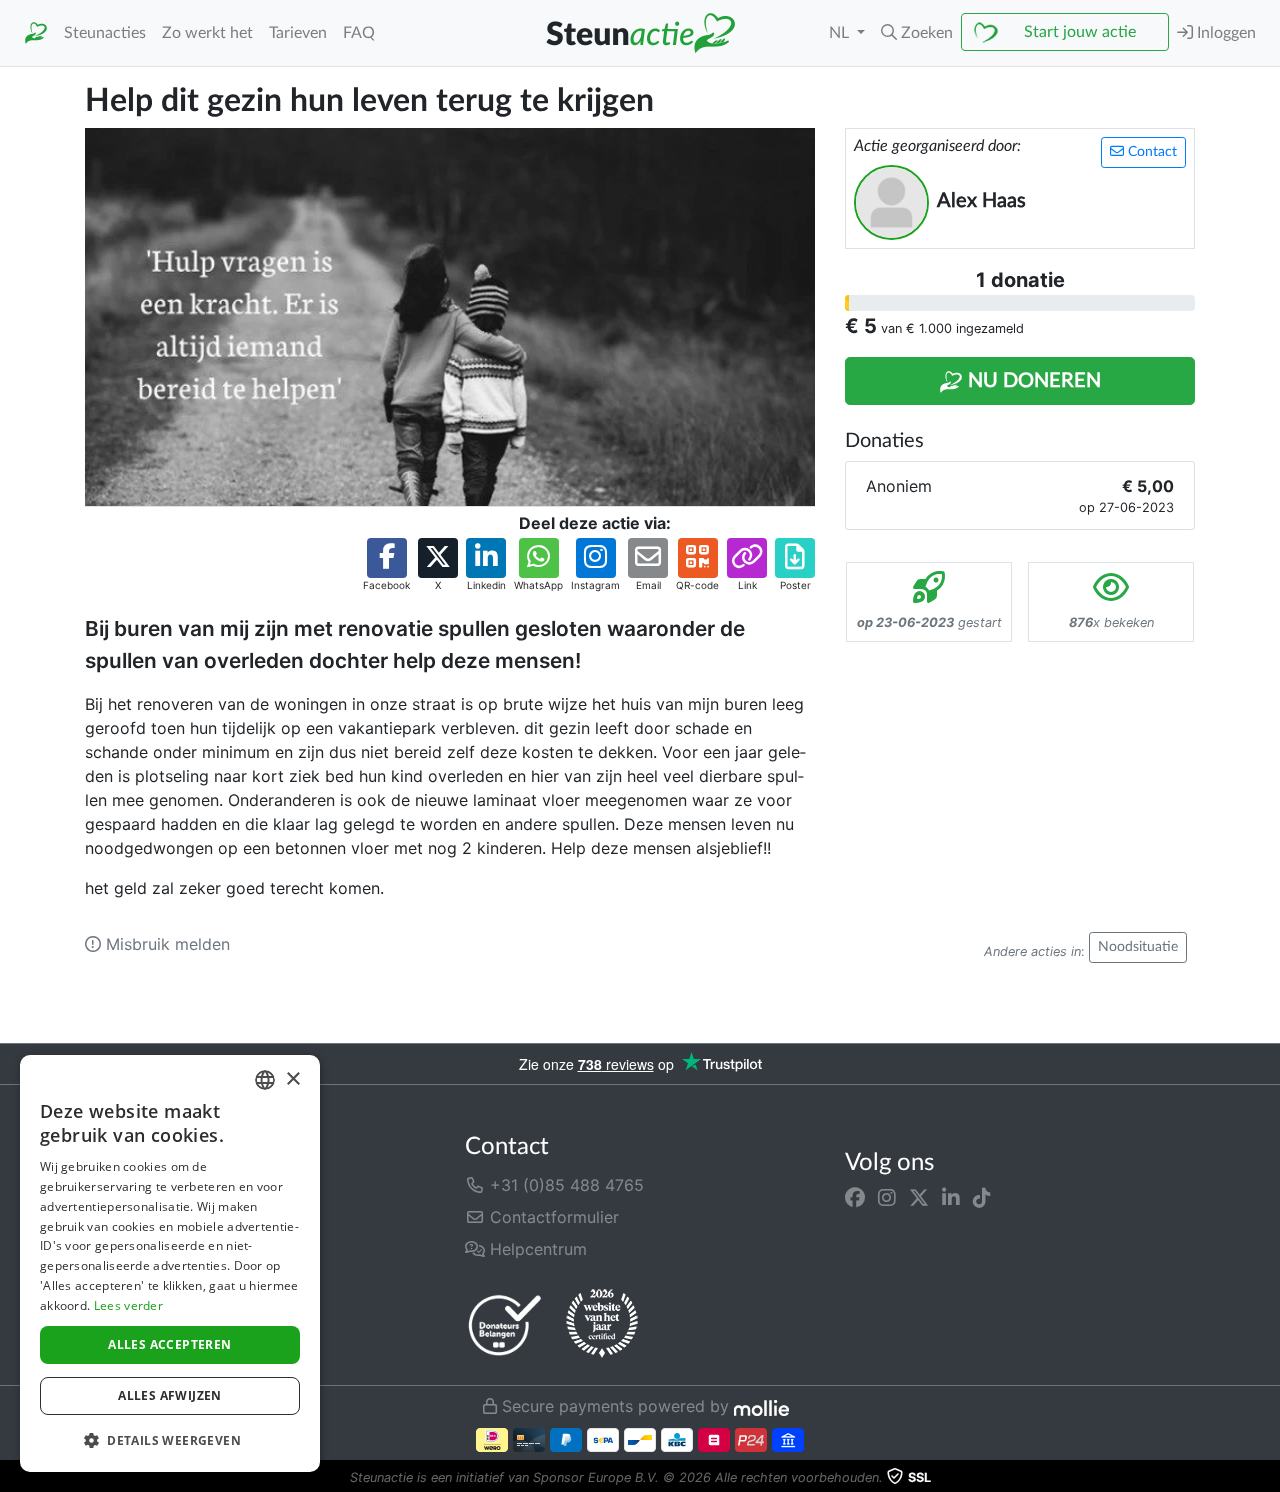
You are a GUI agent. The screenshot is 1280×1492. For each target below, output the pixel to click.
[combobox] (265, 1080)
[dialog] (170, 1263)
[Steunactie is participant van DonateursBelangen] (505, 1324)
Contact (1150, 152)
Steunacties (105, 33)
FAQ (359, 33)
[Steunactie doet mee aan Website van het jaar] (602, 1324)
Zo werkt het (207, 33)
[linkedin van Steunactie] (951, 1197)
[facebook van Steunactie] (855, 1197)
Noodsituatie (1138, 947)
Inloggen (1224, 33)
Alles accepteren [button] (169, 1344)
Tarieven (298, 33)
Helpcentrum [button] (536, 1249)
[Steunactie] (36, 33)
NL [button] (841, 33)
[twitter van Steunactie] (919, 1197)
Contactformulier (552, 1217)
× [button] (292, 1079)
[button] (917, 33)
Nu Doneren (1032, 381)
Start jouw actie (1080, 32)
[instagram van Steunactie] (887, 1197)
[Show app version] (1266, 1478)
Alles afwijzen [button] (170, 1395)
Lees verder (128, 1305)
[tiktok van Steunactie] (982, 1197)
